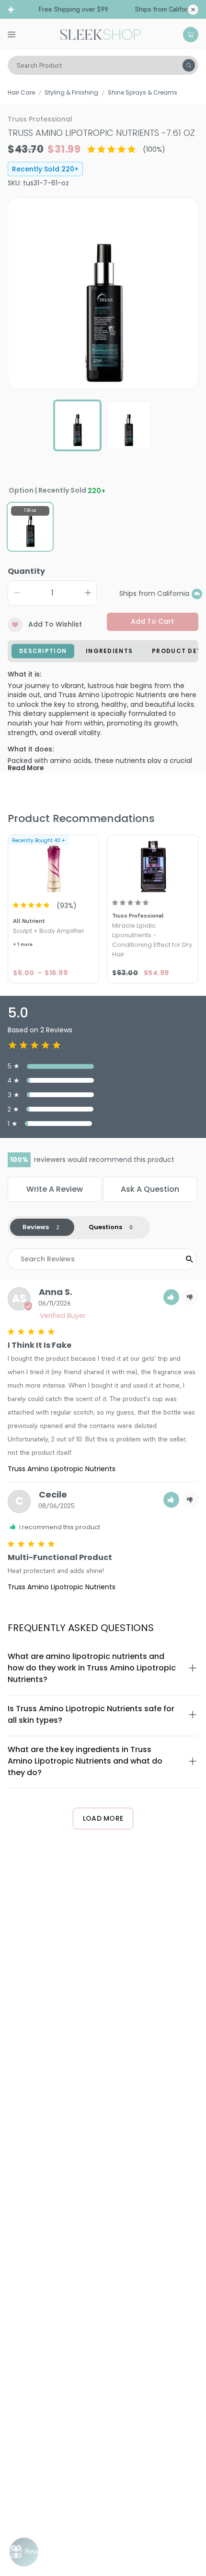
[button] (171, 1297)
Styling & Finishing (71, 92)
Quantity (26, 571)
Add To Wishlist (55, 624)
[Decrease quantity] (17, 593)
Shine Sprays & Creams (143, 92)
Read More (26, 768)
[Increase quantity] (88, 593)
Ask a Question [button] (150, 1189)
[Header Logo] (100, 34)
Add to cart (152, 621)
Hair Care (21, 92)
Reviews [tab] (36, 1227)
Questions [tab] (105, 1227)
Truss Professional (40, 119)
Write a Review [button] (55, 1189)
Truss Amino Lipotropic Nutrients (62, 1469)
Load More (103, 1818)
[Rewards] (24, 2552)
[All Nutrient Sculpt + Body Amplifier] (53, 865)
